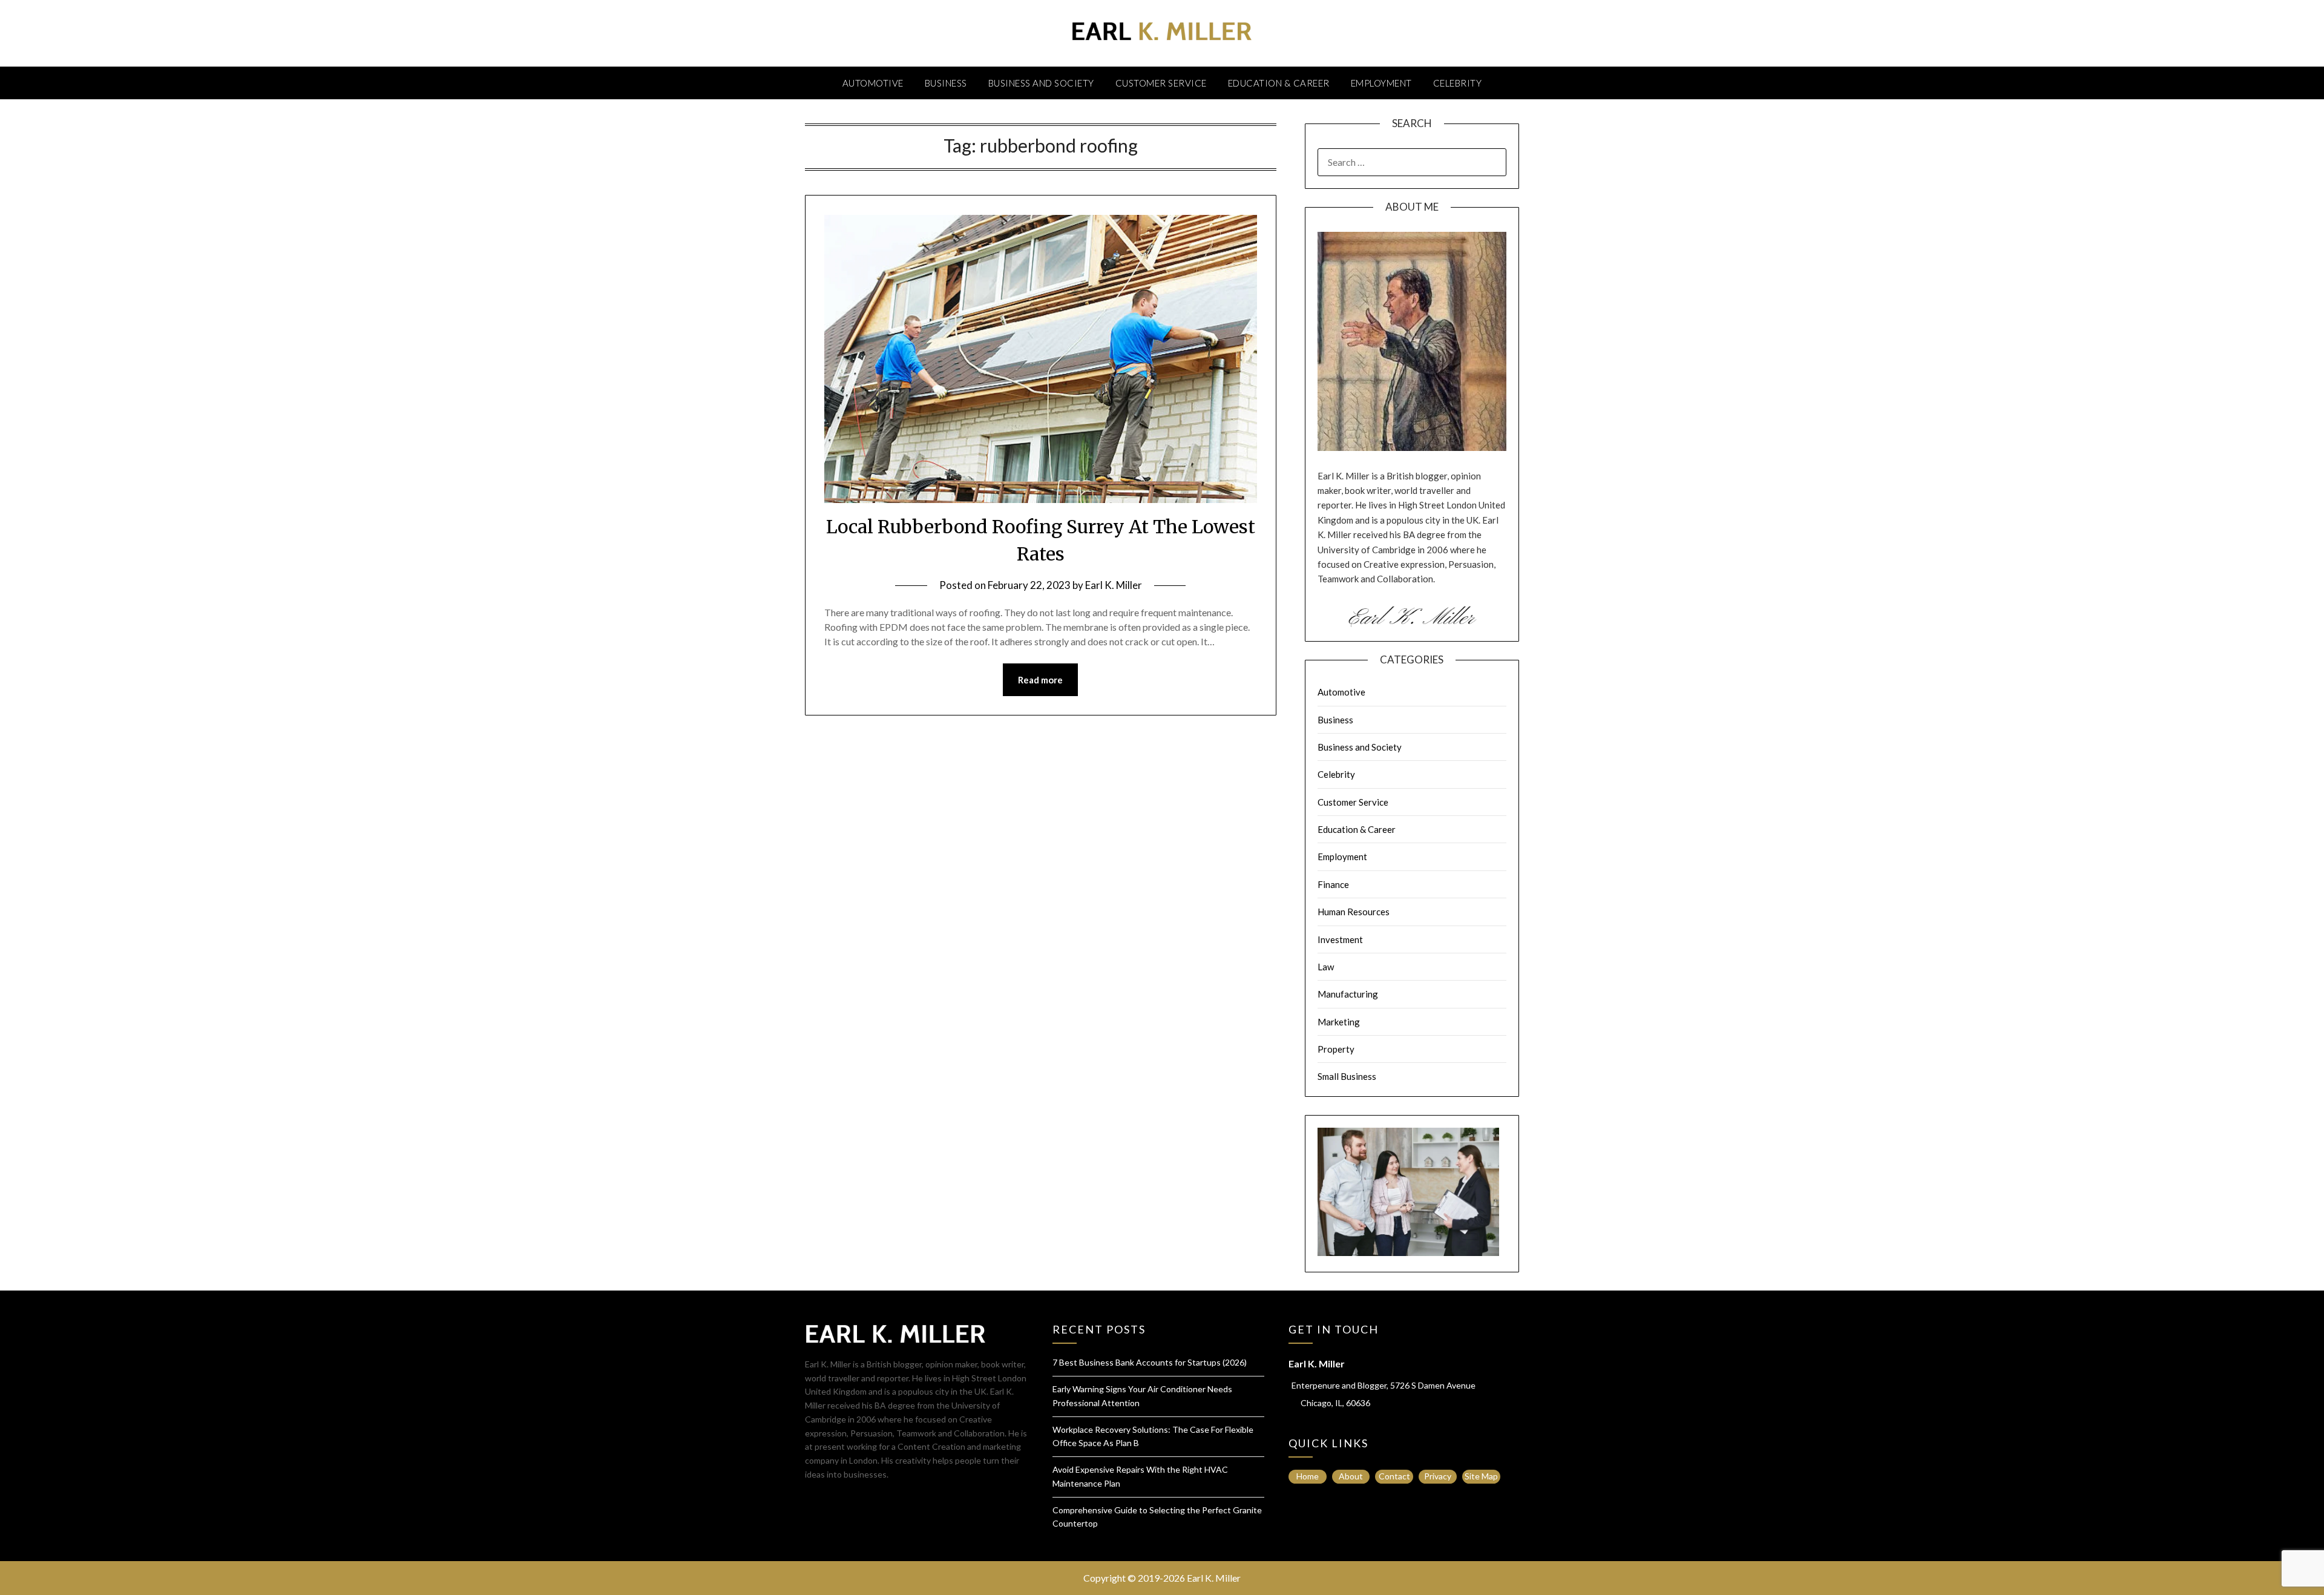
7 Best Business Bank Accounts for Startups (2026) (1150, 1362)
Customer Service (1161, 83)
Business (946, 83)
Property (1336, 1049)
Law (1326, 967)
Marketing (1339, 1022)
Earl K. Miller (1114, 585)
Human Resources (1354, 912)
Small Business (1347, 1076)
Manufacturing (1348, 994)
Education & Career (1279, 83)
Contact (1394, 1476)
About (1351, 1476)
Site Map (1481, 1476)
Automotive (873, 83)
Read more (1040, 680)
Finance (1333, 884)
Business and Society (1041, 83)
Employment (1381, 83)
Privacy (1438, 1476)
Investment (1340, 939)
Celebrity (1458, 83)
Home (1308, 1476)
